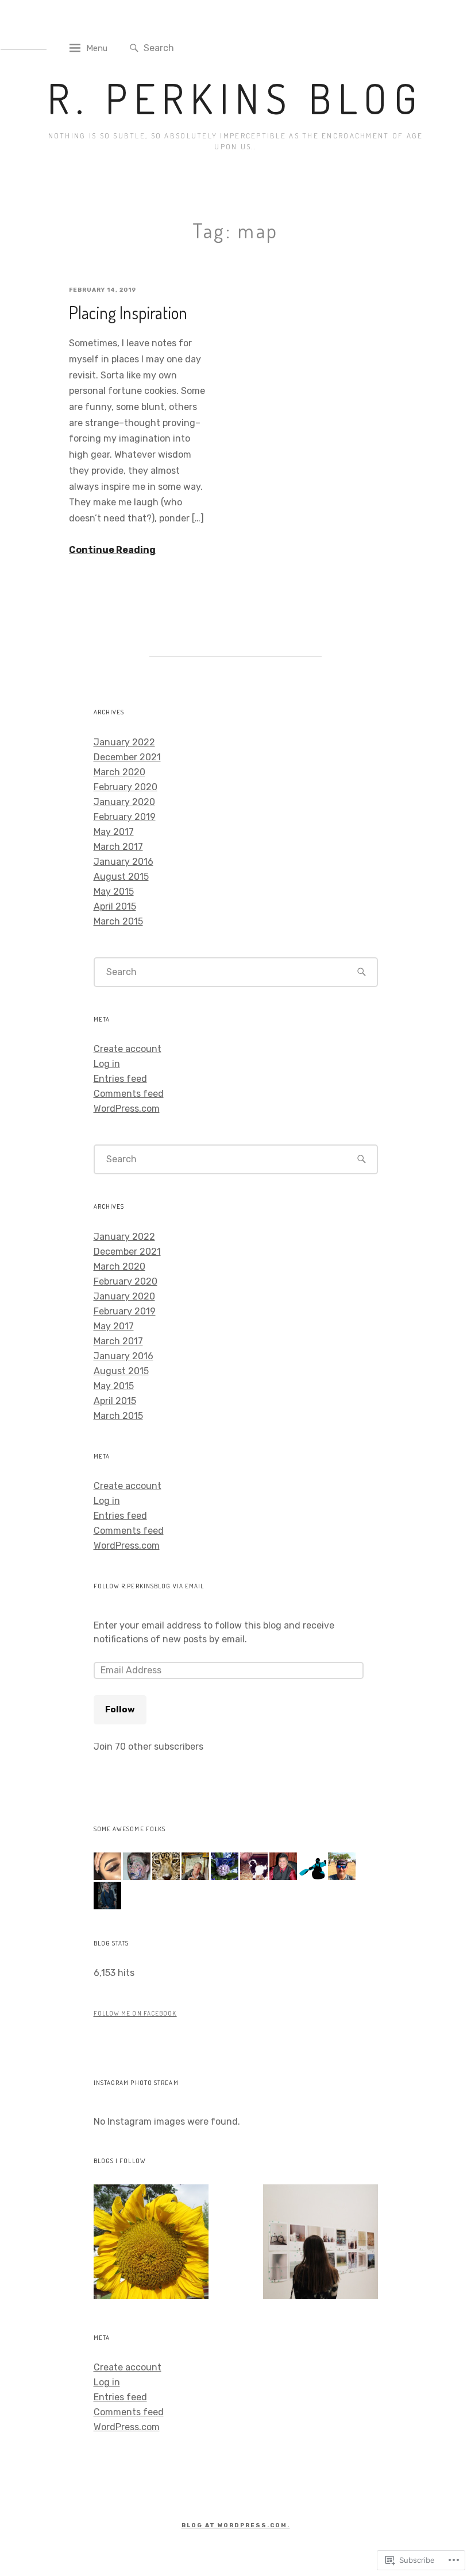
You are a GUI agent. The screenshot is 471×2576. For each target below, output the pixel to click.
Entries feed (120, 1079)
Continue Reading (112, 550)
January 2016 (123, 862)
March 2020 (119, 772)
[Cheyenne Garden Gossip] (151, 2244)
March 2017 (118, 847)
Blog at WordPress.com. (236, 2525)
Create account (128, 1049)
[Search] (134, 49)
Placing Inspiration (128, 312)
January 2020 (124, 802)
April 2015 (115, 906)
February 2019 (125, 817)
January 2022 (124, 742)
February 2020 (126, 787)
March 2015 (118, 921)
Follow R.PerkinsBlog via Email (149, 1586)
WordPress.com (127, 1109)
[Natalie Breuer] (321, 2244)
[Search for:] (206, 47)
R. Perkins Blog (236, 98)
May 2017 (114, 832)
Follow (120, 1709)
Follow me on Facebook (135, 2013)
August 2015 (121, 877)
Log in (107, 1064)
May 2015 (114, 891)
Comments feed (129, 1094)
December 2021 (127, 757)
